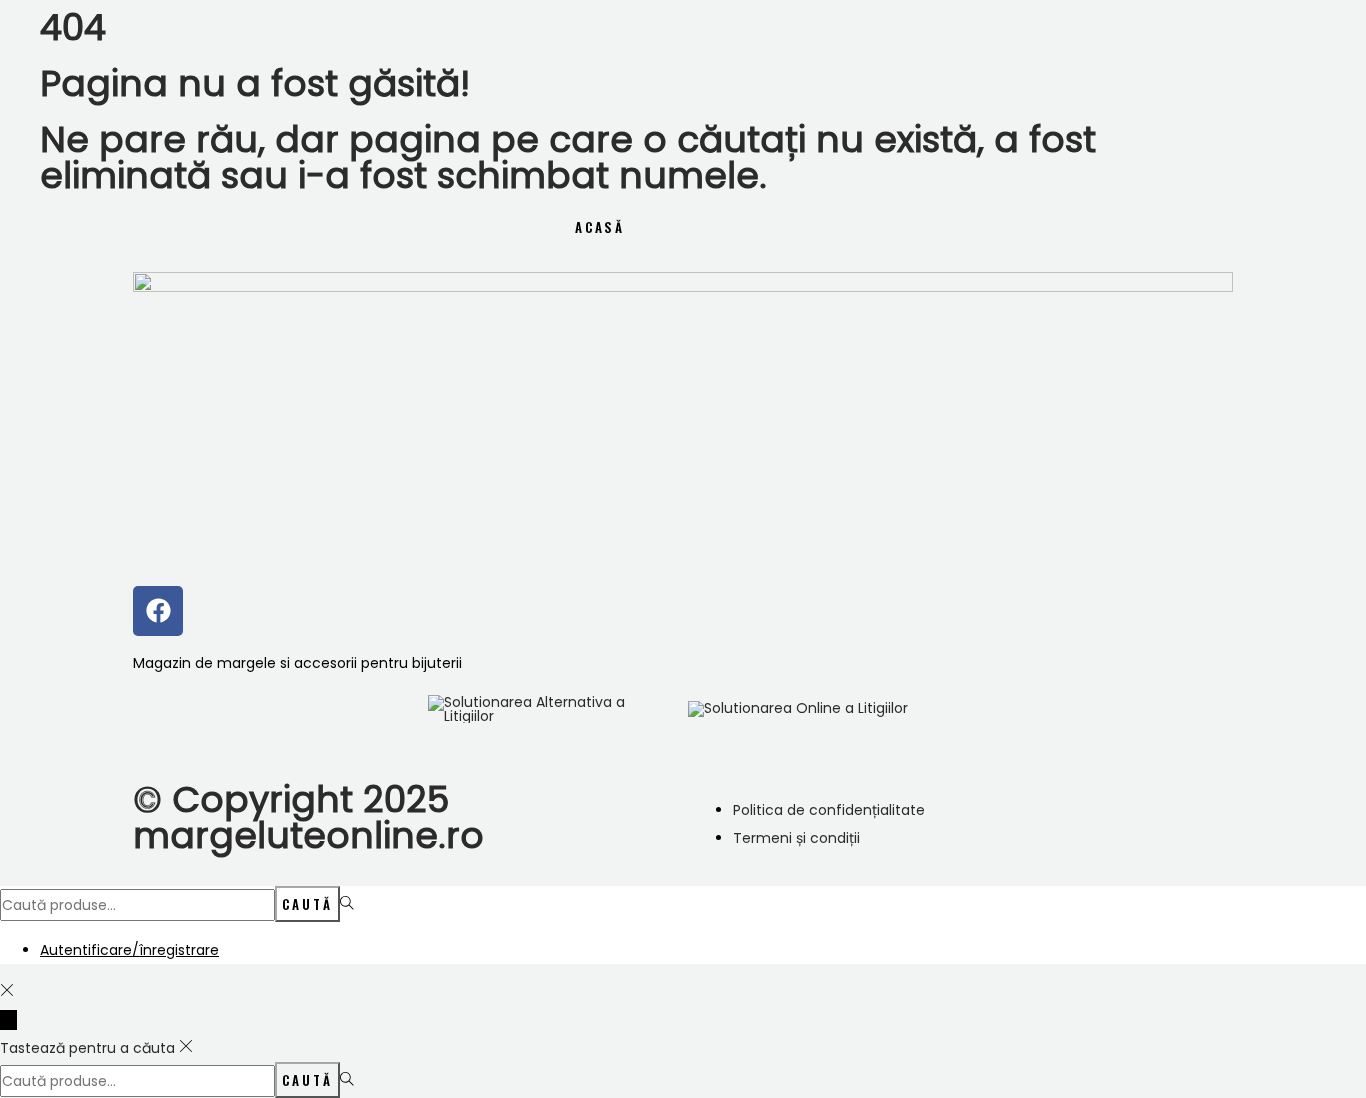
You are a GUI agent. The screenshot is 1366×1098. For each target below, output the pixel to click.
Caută (307, 904)
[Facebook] (158, 611)
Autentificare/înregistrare (129, 950)
